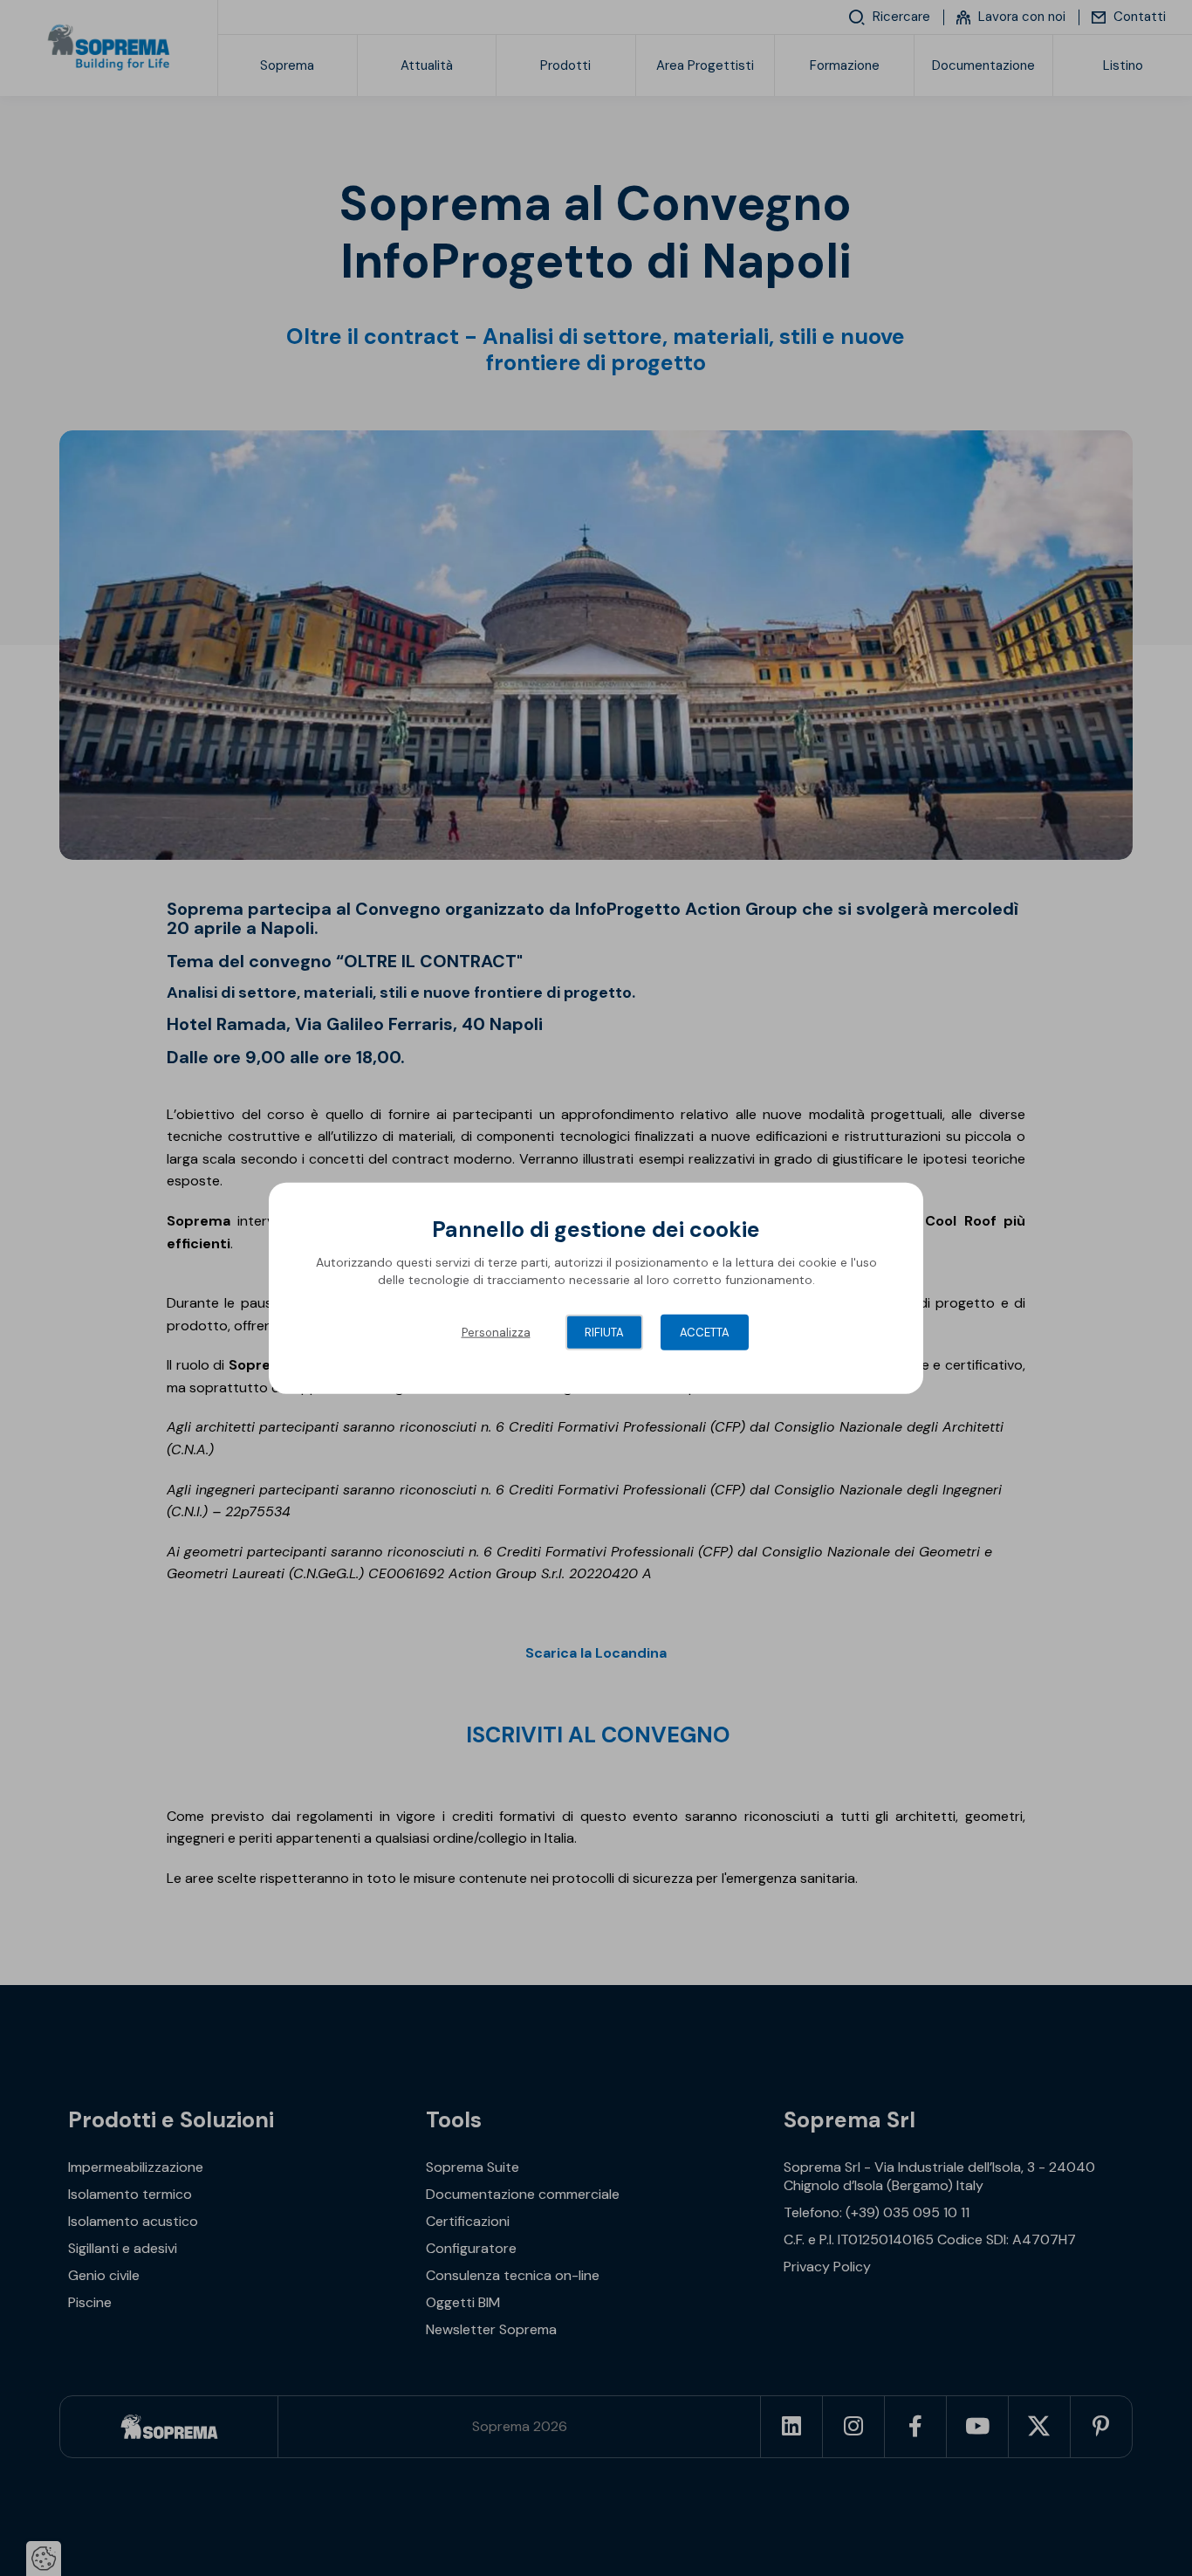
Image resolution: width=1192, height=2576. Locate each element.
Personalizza (496, 1333)
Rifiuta (604, 1333)
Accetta (705, 1333)
